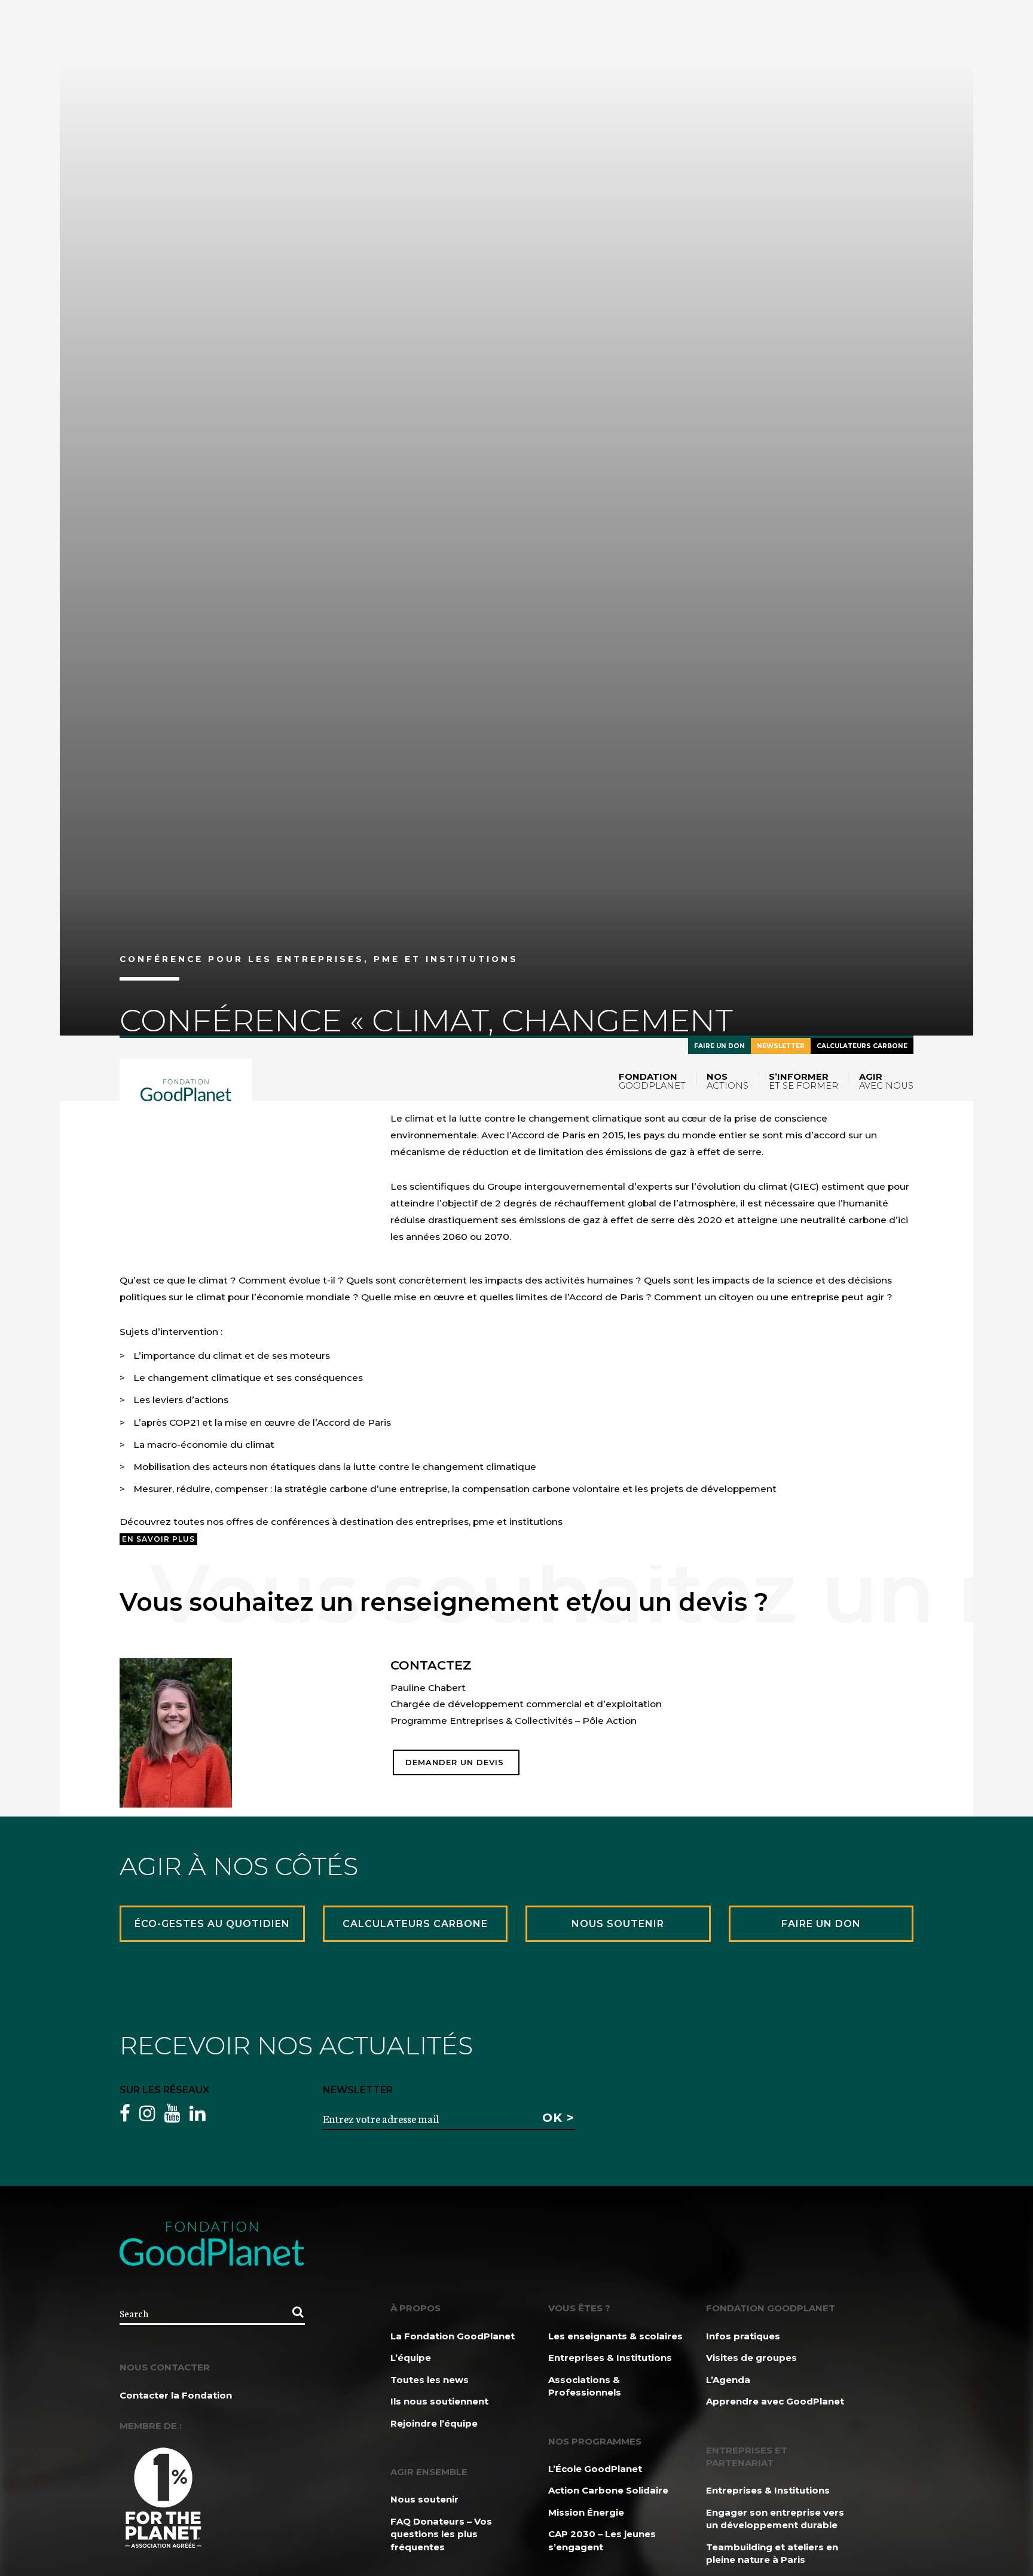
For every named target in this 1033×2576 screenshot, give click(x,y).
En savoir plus (158, 1539)
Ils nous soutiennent (439, 2401)
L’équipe (411, 2358)
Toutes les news (430, 2380)
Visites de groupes (751, 2358)
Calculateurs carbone (862, 1046)
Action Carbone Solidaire (608, 2490)
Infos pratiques (743, 2336)
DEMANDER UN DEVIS (456, 1762)
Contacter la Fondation (176, 2395)
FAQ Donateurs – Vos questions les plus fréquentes (441, 2534)
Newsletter (781, 1046)
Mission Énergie (586, 2512)
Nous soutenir (424, 2499)
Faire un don (719, 1046)
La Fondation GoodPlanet (453, 2336)
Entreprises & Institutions (610, 2358)
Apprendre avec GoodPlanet (775, 2401)
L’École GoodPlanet (595, 2469)
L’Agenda (728, 2380)
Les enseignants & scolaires (615, 2336)
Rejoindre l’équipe (434, 2423)
